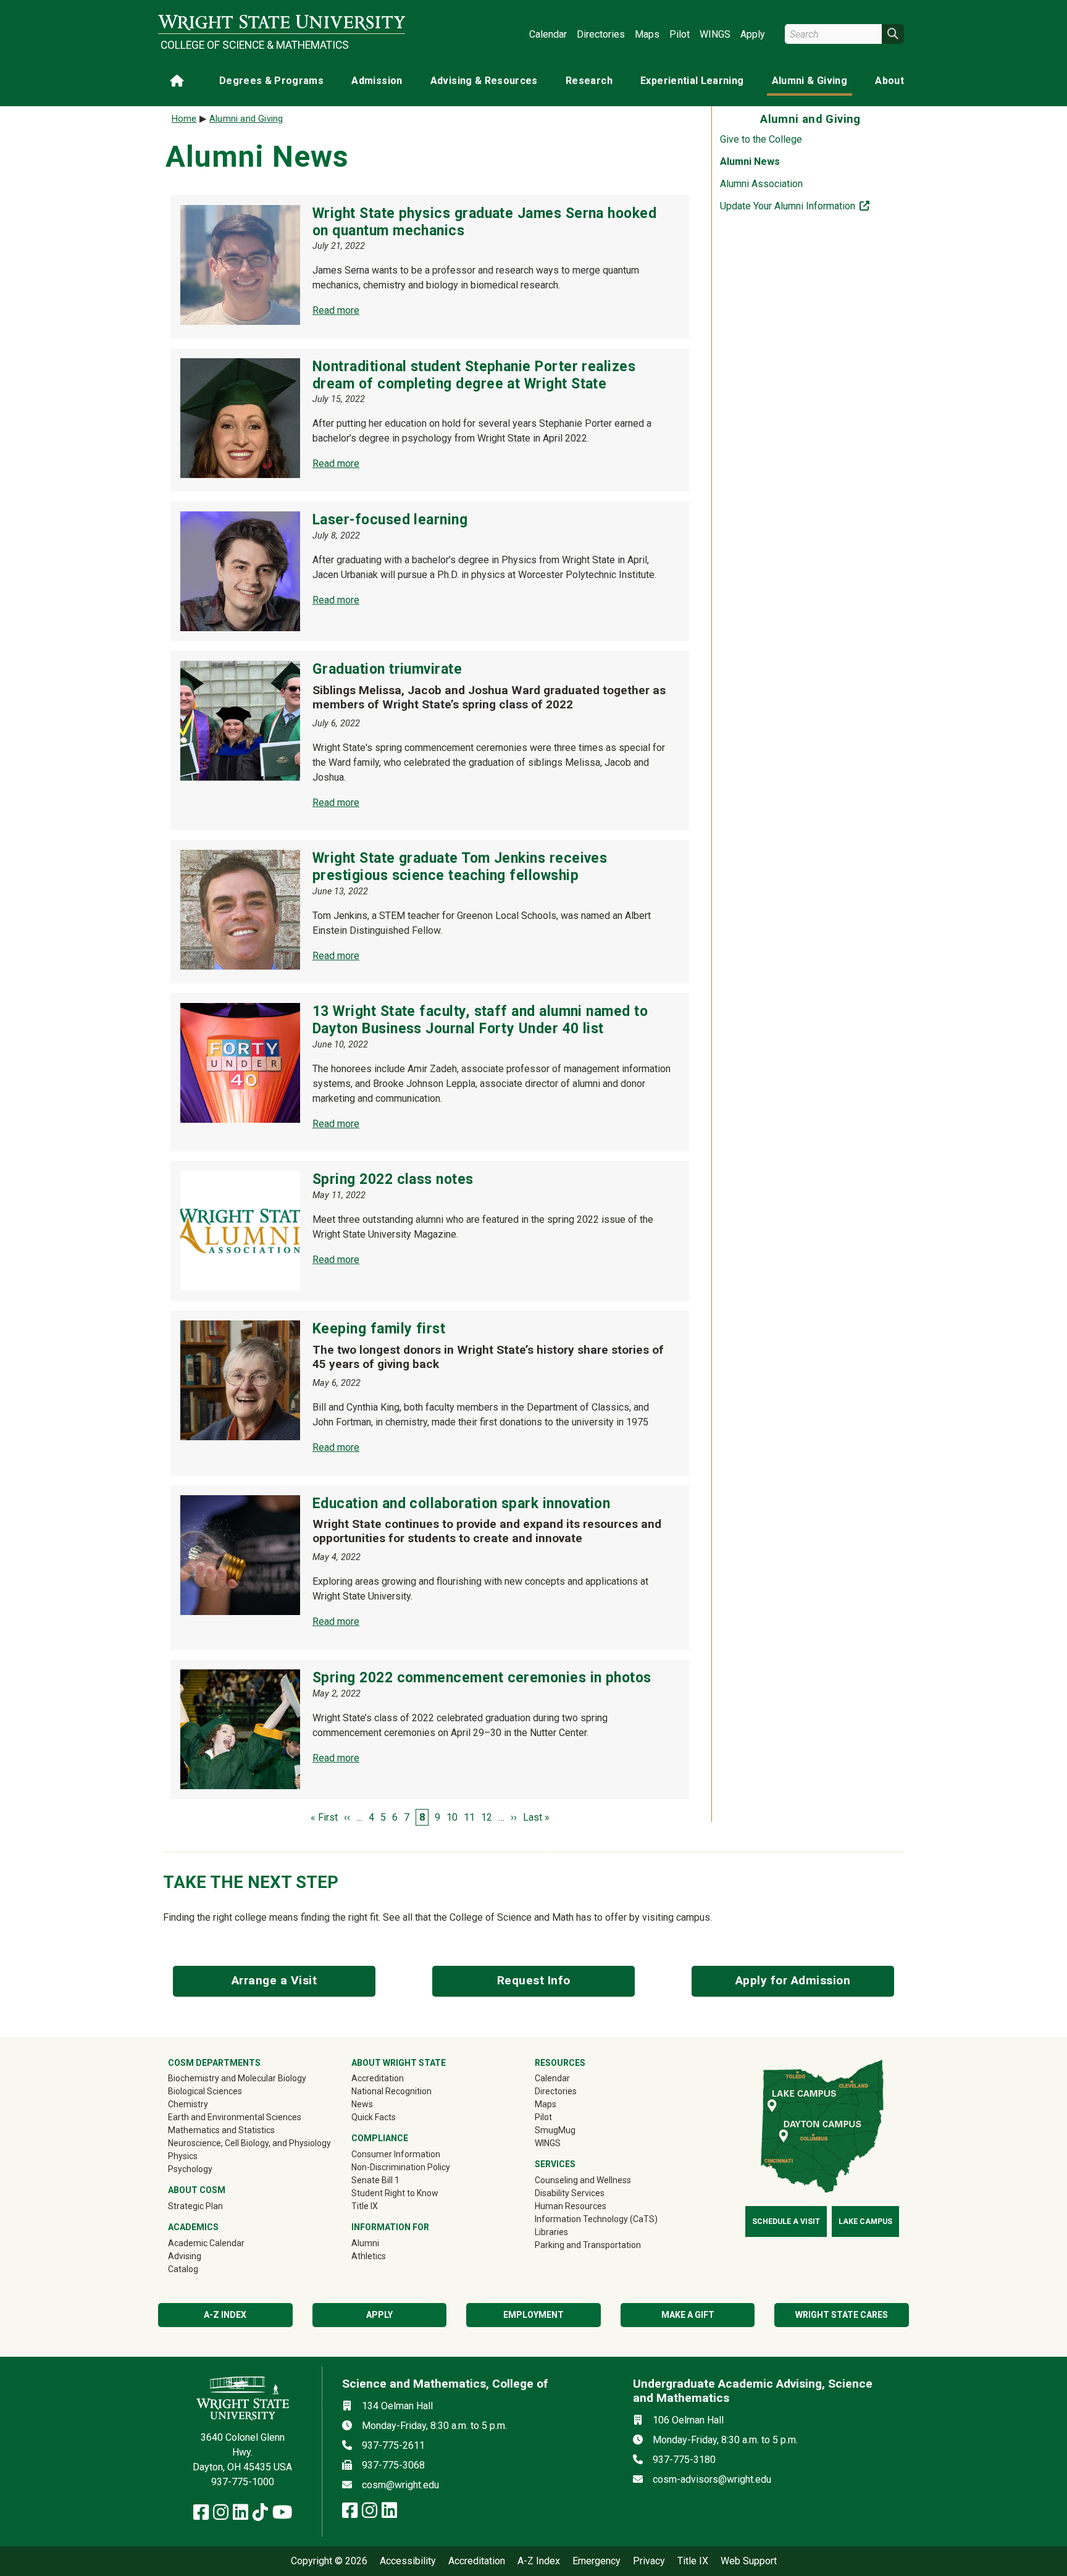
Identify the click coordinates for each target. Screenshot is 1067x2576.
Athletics (386, 2256)
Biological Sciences (205, 2091)
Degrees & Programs (271, 81)
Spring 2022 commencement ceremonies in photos (482, 1678)
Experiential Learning (692, 81)
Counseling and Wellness (583, 2180)
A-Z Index (539, 2561)
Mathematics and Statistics (221, 2130)
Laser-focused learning (390, 520)
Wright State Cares (842, 2315)
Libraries (551, 2232)
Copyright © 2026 (329, 2561)
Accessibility (408, 2561)
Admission (377, 81)
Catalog (183, 2269)
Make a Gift (688, 2315)
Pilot (680, 34)
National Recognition (391, 2091)
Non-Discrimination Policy (401, 2167)
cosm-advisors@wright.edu (712, 2479)
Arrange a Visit (274, 1980)
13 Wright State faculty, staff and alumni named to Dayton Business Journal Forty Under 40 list (480, 1020)
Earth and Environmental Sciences (235, 2117)
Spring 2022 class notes (393, 1179)
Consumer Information (396, 2154)
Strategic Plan (195, 2206)
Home (184, 119)
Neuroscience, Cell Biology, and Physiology (249, 2143)
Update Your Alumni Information (814, 206)
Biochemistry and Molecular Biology (237, 2078)
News (362, 2104)
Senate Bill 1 (375, 2180)
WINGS (715, 34)
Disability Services (570, 2193)
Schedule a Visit (786, 2221)
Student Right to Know (395, 2193)
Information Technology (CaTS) (596, 2219)
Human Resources (571, 2206)
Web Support (749, 2561)
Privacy (649, 2561)
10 (452, 1817)
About (889, 81)
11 (469, 1817)
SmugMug (573, 2130)
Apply (753, 34)
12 (487, 1817)
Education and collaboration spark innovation (461, 1504)
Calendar (548, 34)
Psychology (190, 2169)
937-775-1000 (243, 2482)
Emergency (596, 2561)
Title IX (365, 2206)
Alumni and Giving (246, 119)
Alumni (383, 2243)
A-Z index (225, 2315)
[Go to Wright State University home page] (282, 23)
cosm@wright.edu (400, 2485)
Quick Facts (374, 2117)
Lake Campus (865, 2221)
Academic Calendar (206, 2243)
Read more (336, 310)
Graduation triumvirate (387, 669)
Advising (185, 2256)
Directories (601, 34)
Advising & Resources (484, 81)
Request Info (534, 1980)
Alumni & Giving (810, 81)
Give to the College (761, 139)
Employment (533, 2315)
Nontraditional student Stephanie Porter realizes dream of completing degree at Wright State (474, 375)
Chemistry (188, 2104)
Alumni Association (761, 184)
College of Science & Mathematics (255, 45)
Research (589, 81)
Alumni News (750, 162)
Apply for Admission (793, 1980)
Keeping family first (379, 1329)
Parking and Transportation (588, 2245)
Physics (183, 2156)
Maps (647, 34)
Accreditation (378, 2078)
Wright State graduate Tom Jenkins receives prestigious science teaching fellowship (460, 867)
